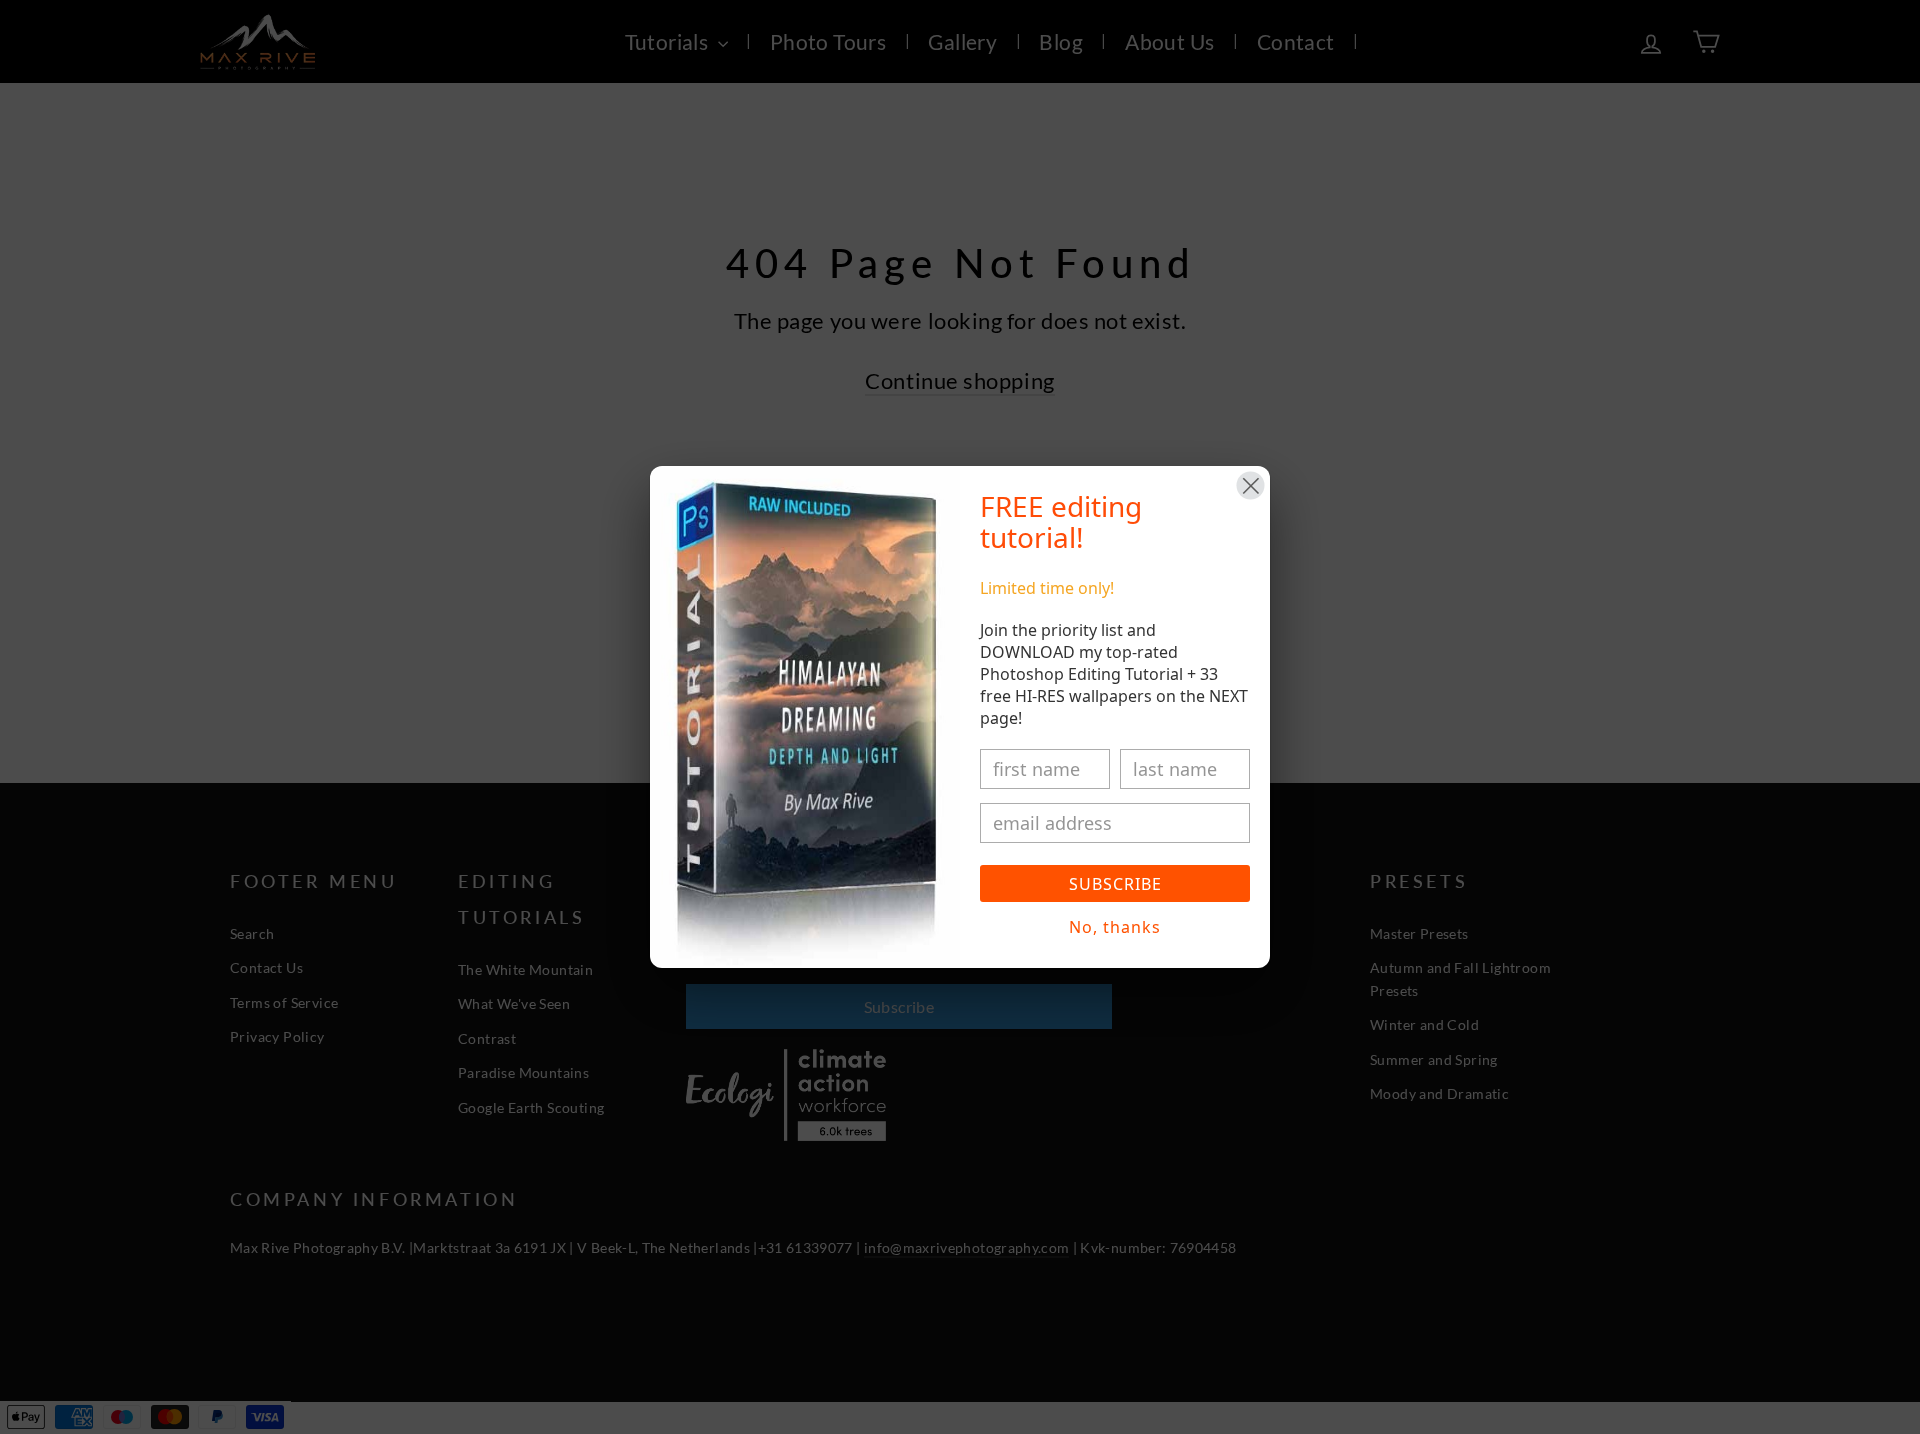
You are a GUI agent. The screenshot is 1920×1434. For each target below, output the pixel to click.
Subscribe (1115, 884)
